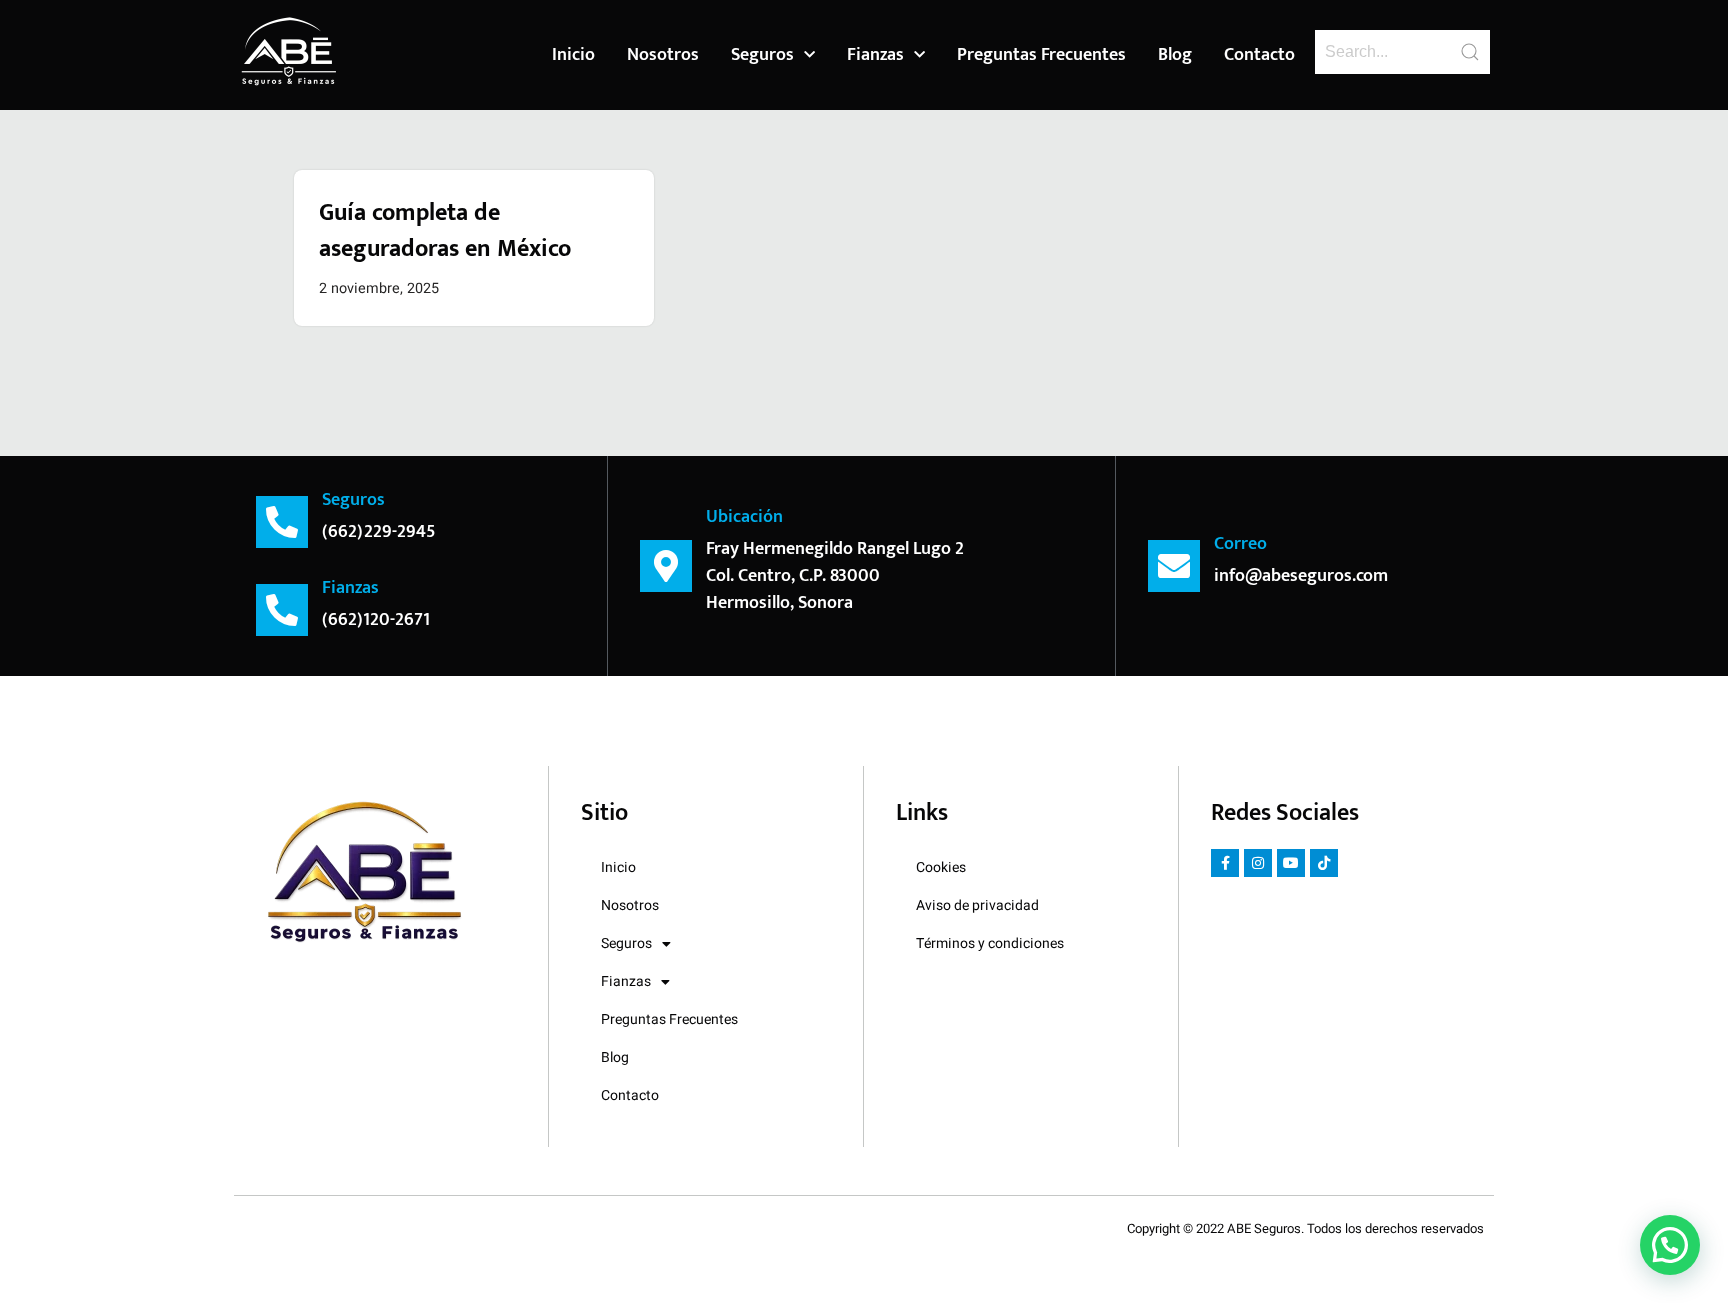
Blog (1175, 55)
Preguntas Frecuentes (1041, 55)
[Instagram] (1258, 863)
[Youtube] (1291, 863)
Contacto (1259, 55)
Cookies (941, 867)
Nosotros (663, 55)
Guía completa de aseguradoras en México (445, 231)
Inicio (573, 55)
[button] (1670, 1245)
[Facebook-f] (1225, 863)
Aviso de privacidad (977, 905)
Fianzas (875, 55)
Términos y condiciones (990, 943)
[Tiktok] (1324, 863)
